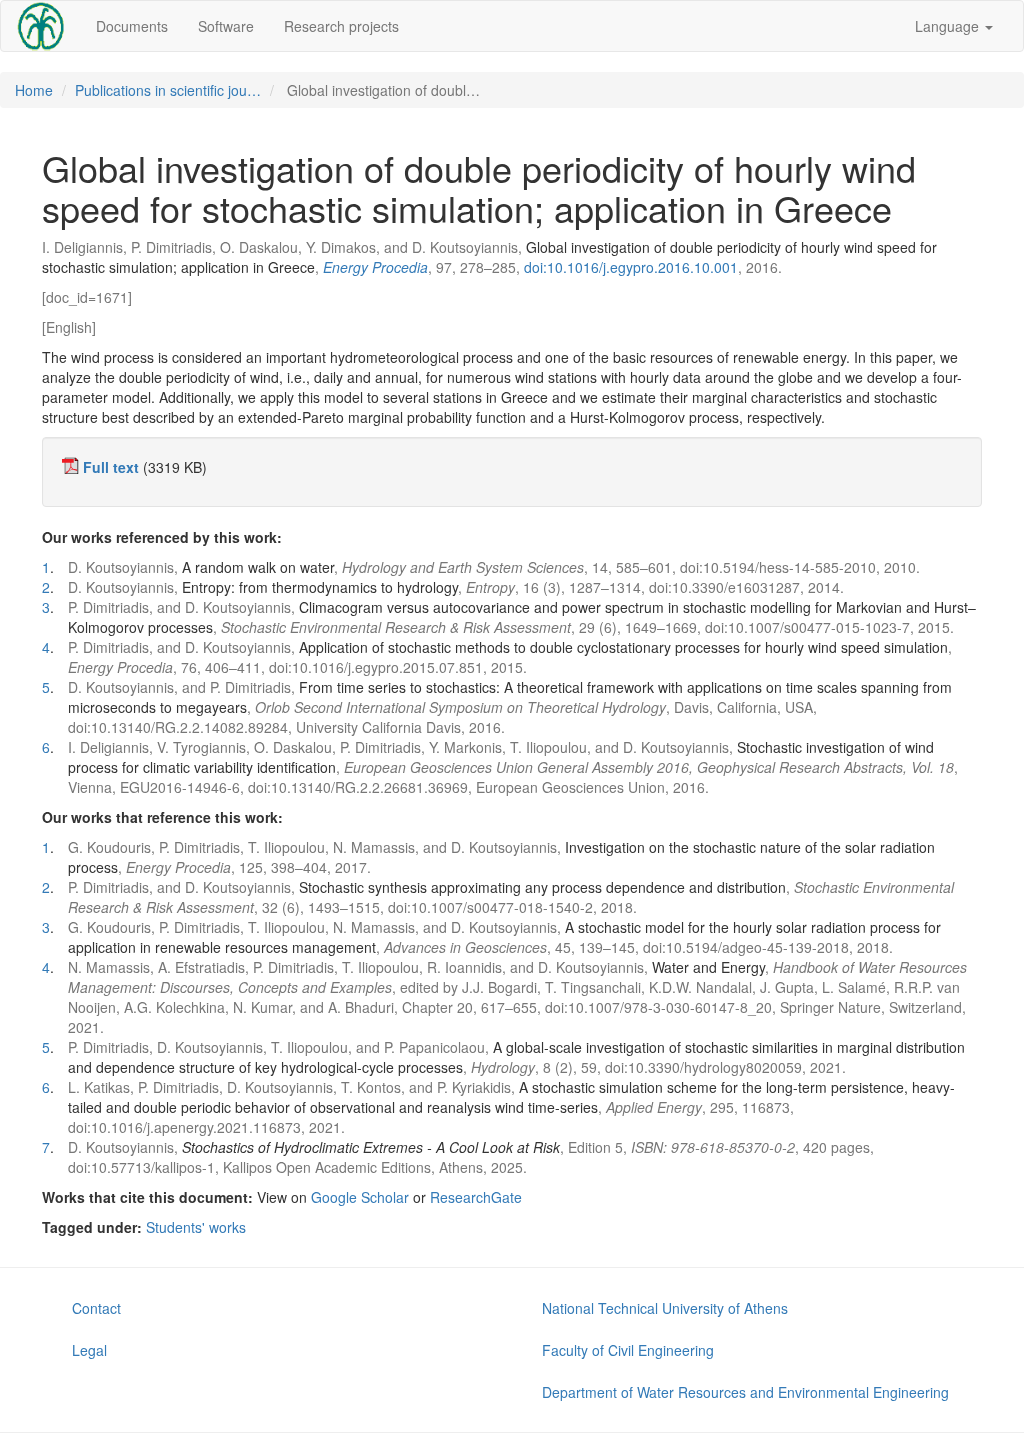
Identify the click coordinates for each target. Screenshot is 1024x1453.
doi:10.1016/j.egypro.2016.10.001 (631, 267)
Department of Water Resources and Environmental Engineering (745, 1392)
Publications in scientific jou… (168, 90)
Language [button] (949, 26)
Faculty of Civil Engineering (628, 1350)
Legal (89, 1350)
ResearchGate (476, 1197)
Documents (132, 26)
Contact (96, 1308)
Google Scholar (360, 1197)
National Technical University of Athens (665, 1308)
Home (34, 90)
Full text (111, 467)
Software (226, 26)
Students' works (196, 1227)
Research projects (341, 26)
